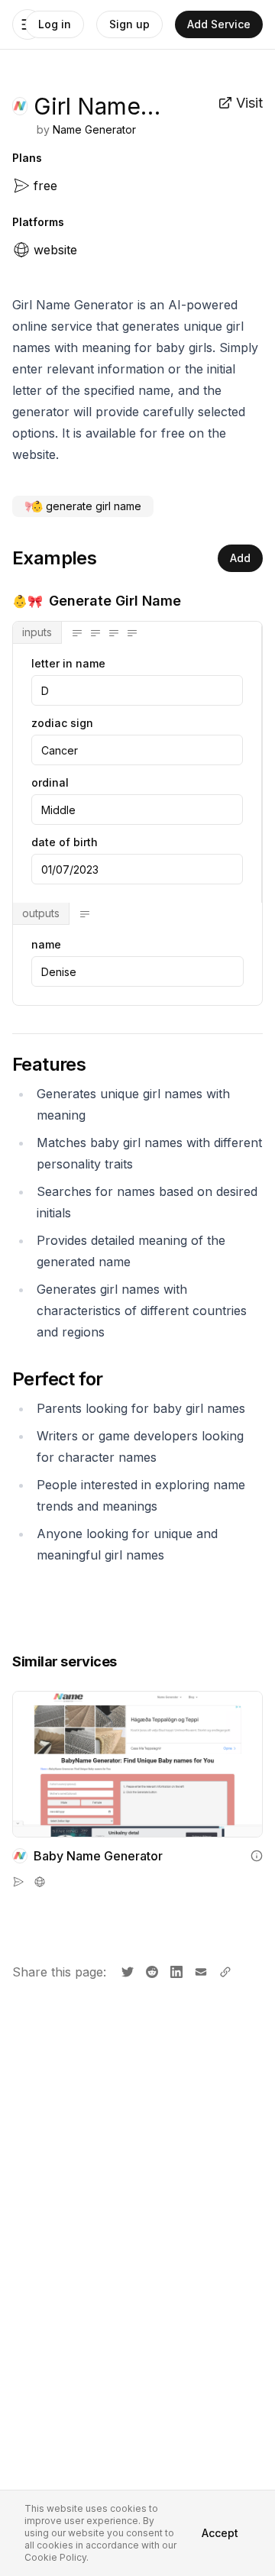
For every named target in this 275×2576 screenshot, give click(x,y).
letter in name (68, 664)
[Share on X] (126, 1970)
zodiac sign (62, 723)
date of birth (65, 842)
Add (240, 558)
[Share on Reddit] (150, 1970)
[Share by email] (199, 1970)
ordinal (50, 783)
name (46, 945)
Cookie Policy (55, 2557)
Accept (220, 2533)
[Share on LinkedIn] (175, 1970)
